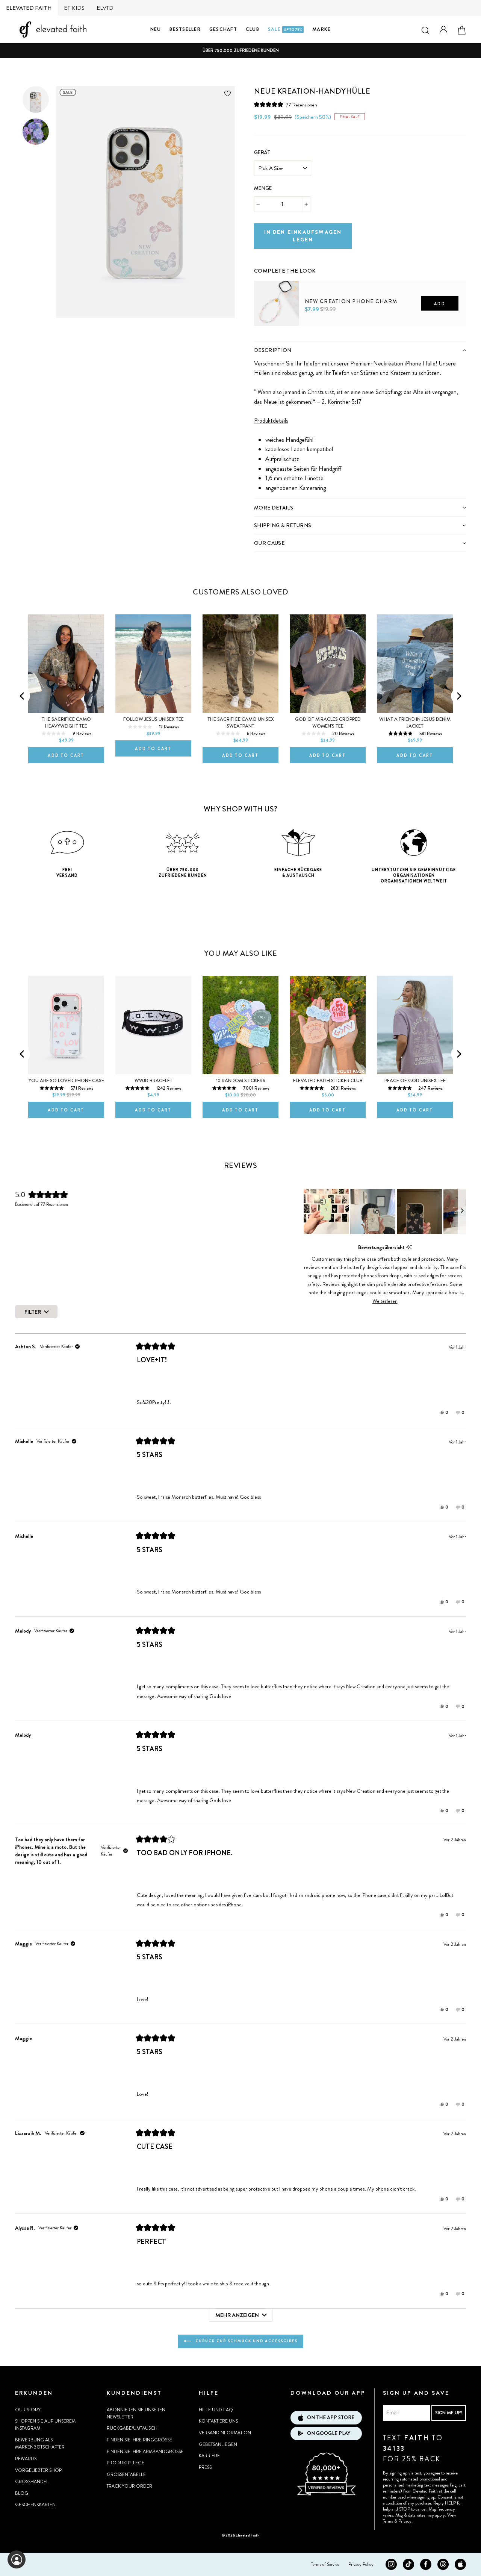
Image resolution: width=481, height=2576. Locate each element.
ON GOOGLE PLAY (329, 2433)
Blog (22, 2493)
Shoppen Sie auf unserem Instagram (45, 2425)
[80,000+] (326, 2494)
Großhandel (32, 2482)
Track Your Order (129, 2486)
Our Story (28, 2410)
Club (253, 29)
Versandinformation (225, 2433)
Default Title (270, 338)
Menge (263, 188)
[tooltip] (409, 1247)
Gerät (262, 152)
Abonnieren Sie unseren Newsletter (136, 2413)
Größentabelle (126, 2474)
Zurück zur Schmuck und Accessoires (246, 2341)
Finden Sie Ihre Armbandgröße (145, 2452)
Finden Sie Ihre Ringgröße (139, 2440)
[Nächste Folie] (462, 1211)
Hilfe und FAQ (216, 2410)
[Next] (458, 696)
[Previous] (23, 696)
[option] (240, 51)
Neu (156, 29)
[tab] (360, 350)
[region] (385, 1211)
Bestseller (185, 29)
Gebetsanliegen (218, 2444)
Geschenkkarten (35, 2505)
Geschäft (223, 29)
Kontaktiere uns (218, 2421)
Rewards (26, 2459)
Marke (321, 29)
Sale (285, 29)
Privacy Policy (361, 2564)
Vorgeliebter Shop (38, 2470)
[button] (286, 105)
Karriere (209, 2456)
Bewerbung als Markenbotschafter (40, 2443)
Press (205, 2467)
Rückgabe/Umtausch (132, 2428)
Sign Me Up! (449, 2413)
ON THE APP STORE (331, 2418)
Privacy (405, 2521)
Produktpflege (126, 2463)
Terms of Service (325, 2564)
